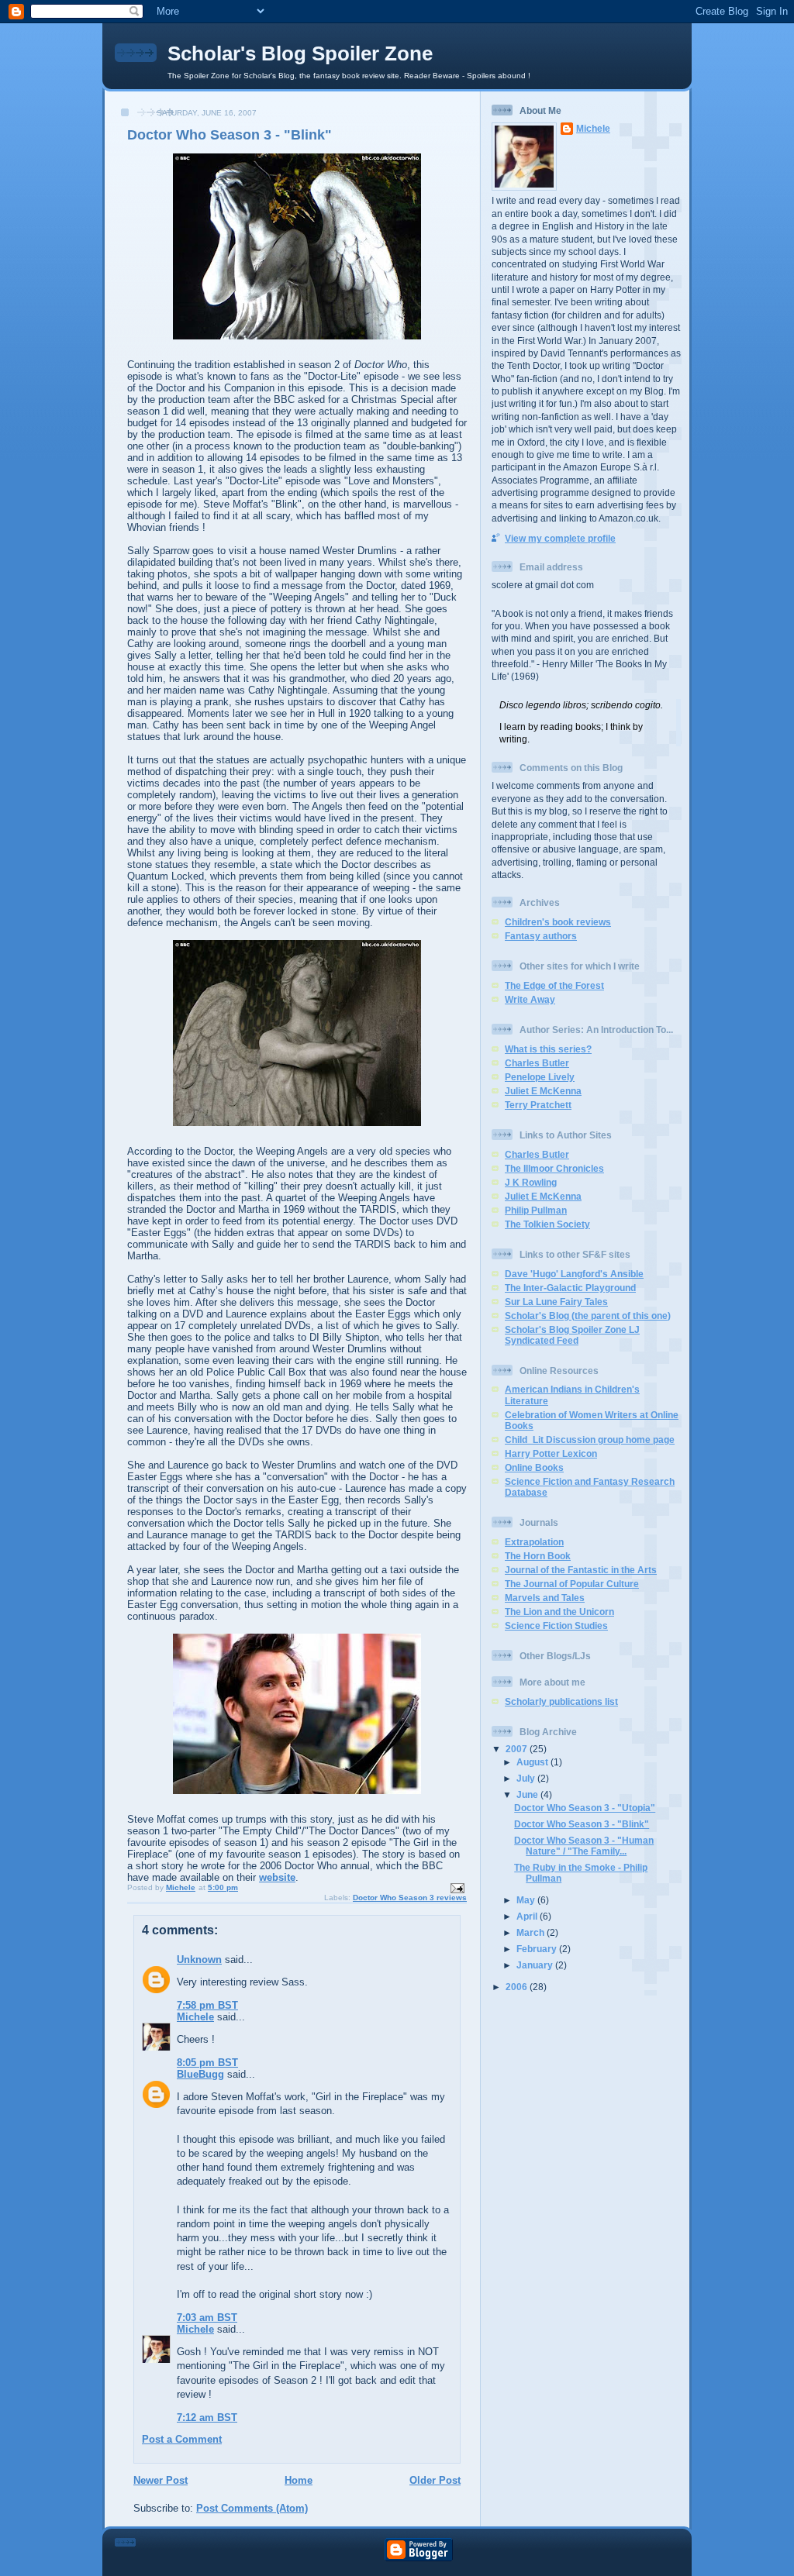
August (533, 1762)
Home (299, 2480)
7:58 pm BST (207, 2005)
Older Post (435, 2480)
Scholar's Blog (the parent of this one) (588, 1316)
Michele (195, 2017)
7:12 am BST (207, 2418)
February (538, 1949)
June (528, 1794)
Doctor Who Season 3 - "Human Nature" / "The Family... (584, 1846)
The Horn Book (538, 1556)
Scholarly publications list (561, 1701)
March (532, 1932)
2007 (518, 1749)
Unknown (199, 1960)
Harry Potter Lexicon (551, 1453)
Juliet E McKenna (543, 1091)
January (536, 1965)
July (527, 1778)
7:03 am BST (207, 2318)
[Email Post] (457, 1887)
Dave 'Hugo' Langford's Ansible (574, 1274)
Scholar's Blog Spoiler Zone (300, 53)
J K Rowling (531, 1182)
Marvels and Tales (545, 1598)
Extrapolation (534, 1542)
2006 (518, 1987)
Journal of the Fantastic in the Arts (581, 1570)
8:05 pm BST (207, 2063)
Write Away (530, 999)
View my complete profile (560, 538)
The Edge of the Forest (554, 985)
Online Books (534, 1467)
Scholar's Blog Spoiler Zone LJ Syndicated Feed (572, 1335)
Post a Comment (182, 2439)
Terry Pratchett (538, 1105)
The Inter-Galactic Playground (570, 1288)
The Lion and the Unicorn (559, 1612)
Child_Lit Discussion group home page (590, 1440)
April (528, 1916)
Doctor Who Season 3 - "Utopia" (585, 1808)
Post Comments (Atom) (252, 2508)
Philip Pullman (536, 1210)
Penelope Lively (540, 1077)
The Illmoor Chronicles (554, 1168)
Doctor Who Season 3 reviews (410, 1898)
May (527, 1900)
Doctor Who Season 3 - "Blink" (582, 1824)
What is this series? (548, 1049)
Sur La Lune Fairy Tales (556, 1302)
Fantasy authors (541, 936)
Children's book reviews (558, 922)
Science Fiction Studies (556, 1625)
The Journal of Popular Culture (572, 1584)
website (277, 1877)
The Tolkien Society (547, 1224)
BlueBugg (200, 2074)
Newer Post (161, 2480)
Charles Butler (537, 1063)
